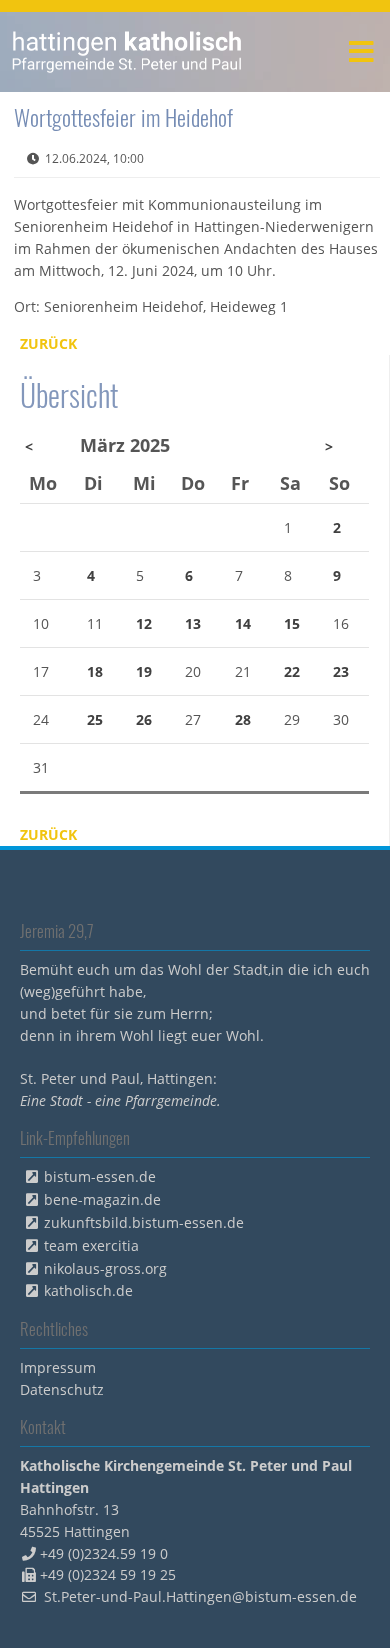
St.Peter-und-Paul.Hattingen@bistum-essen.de (200, 1596)
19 (144, 671)
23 (341, 671)
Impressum (58, 1367)
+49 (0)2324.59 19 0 (104, 1553)
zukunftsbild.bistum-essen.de (144, 1222)
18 (95, 671)
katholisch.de (88, 1290)
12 (144, 623)
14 (243, 623)
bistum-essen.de (100, 1176)
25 (95, 719)
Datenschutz (62, 1389)
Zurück (48, 343)
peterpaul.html (127, 52)
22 (292, 671)
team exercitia (91, 1245)
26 (144, 719)
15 (292, 623)
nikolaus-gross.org (105, 1268)
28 (243, 719)
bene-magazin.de (102, 1199)
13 (193, 623)
